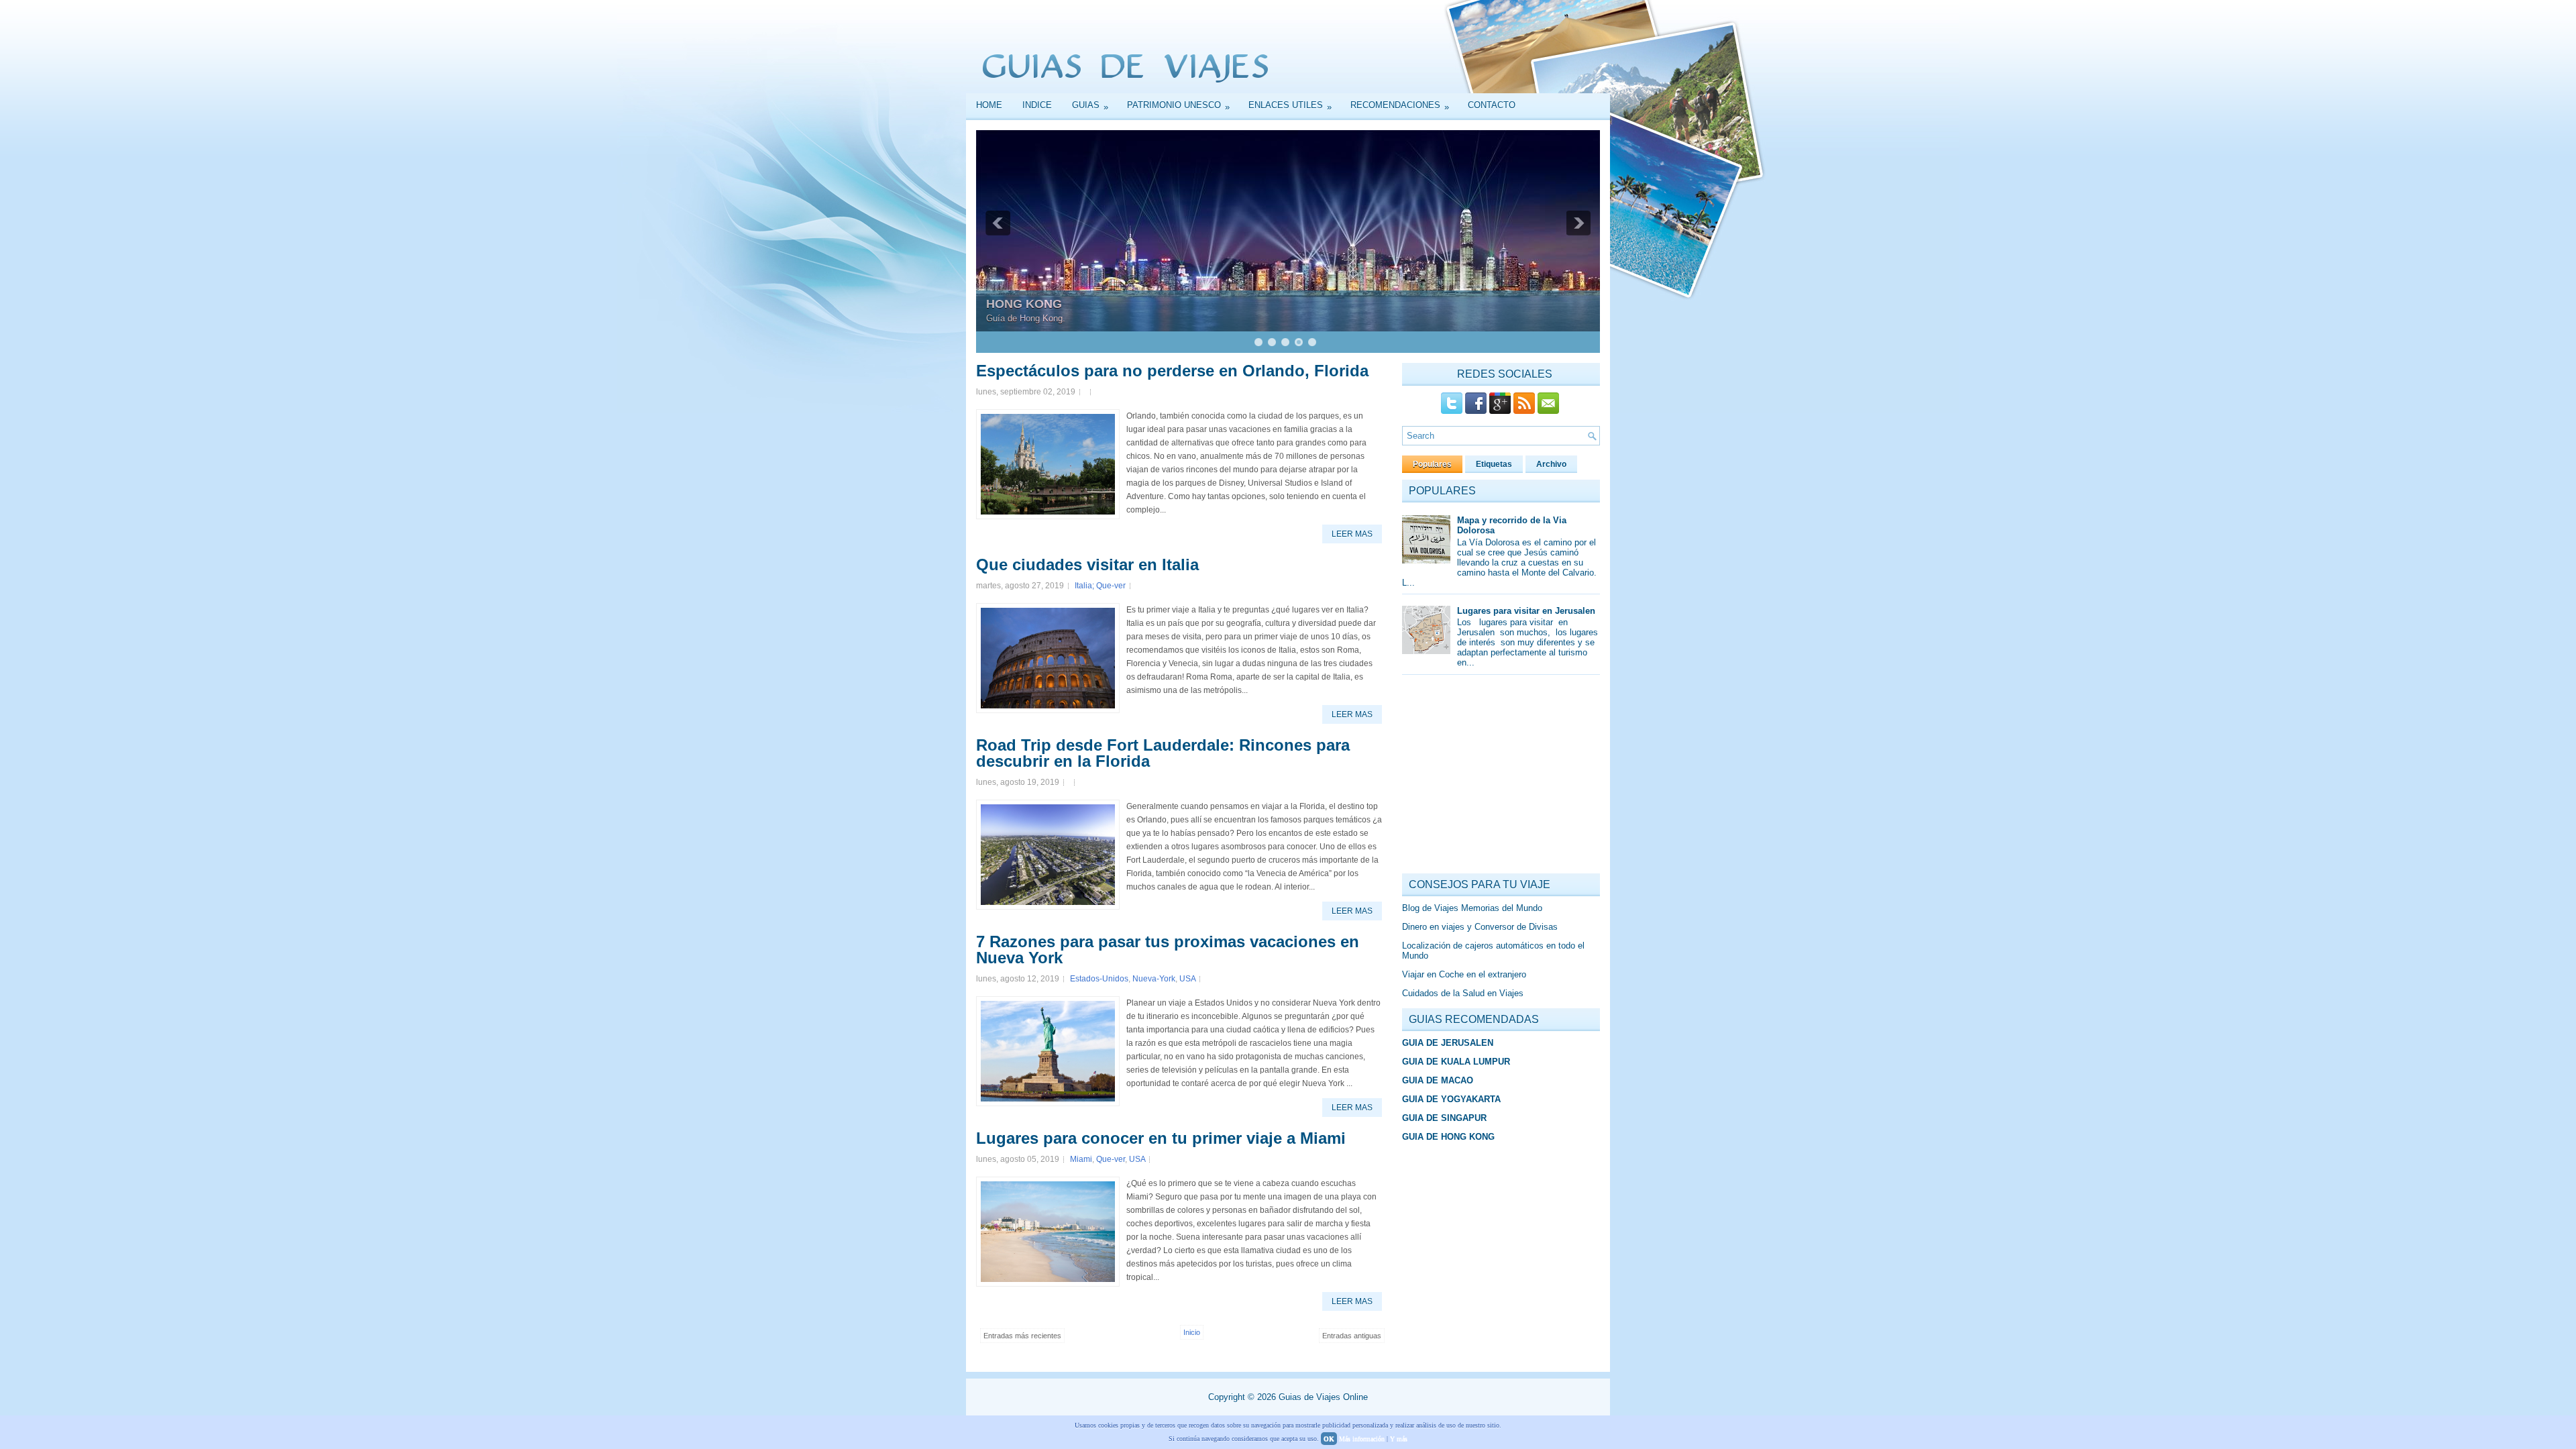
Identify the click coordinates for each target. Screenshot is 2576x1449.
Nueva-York (1154, 979)
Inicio (1192, 1332)
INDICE (1037, 105)
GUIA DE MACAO (1438, 1080)
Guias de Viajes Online (1323, 1397)
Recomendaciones (1400, 106)
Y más (1399, 1439)
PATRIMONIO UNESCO (1178, 106)
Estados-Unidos (1099, 979)
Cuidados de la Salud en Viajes (1463, 993)
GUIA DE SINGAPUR (1444, 1118)
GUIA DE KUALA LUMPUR (1456, 1062)
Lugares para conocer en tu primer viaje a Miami (1161, 1138)
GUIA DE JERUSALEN (1448, 1043)
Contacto (1492, 105)
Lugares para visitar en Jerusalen (1526, 611)
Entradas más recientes (1022, 1336)
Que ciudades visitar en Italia (1087, 565)
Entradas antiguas (1352, 1336)
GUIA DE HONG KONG (1448, 1137)
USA (1187, 979)
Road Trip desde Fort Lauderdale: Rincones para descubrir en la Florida (1163, 753)
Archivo (1551, 464)
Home (989, 105)
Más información (1362, 1439)
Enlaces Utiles (1290, 106)
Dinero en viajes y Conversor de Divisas (1480, 927)
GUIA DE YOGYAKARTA (1451, 1099)
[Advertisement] (1503, 777)
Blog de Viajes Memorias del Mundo (1472, 908)
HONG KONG (1024, 304)
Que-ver (1111, 1159)
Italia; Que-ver (1100, 586)
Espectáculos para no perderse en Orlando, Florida (1172, 371)
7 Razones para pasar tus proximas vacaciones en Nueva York (1168, 950)
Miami (1081, 1159)
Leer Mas (1352, 534)
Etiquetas (1494, 464)
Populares (1432, 464)
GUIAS (1090, 106)
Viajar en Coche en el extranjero (1464, 974)
